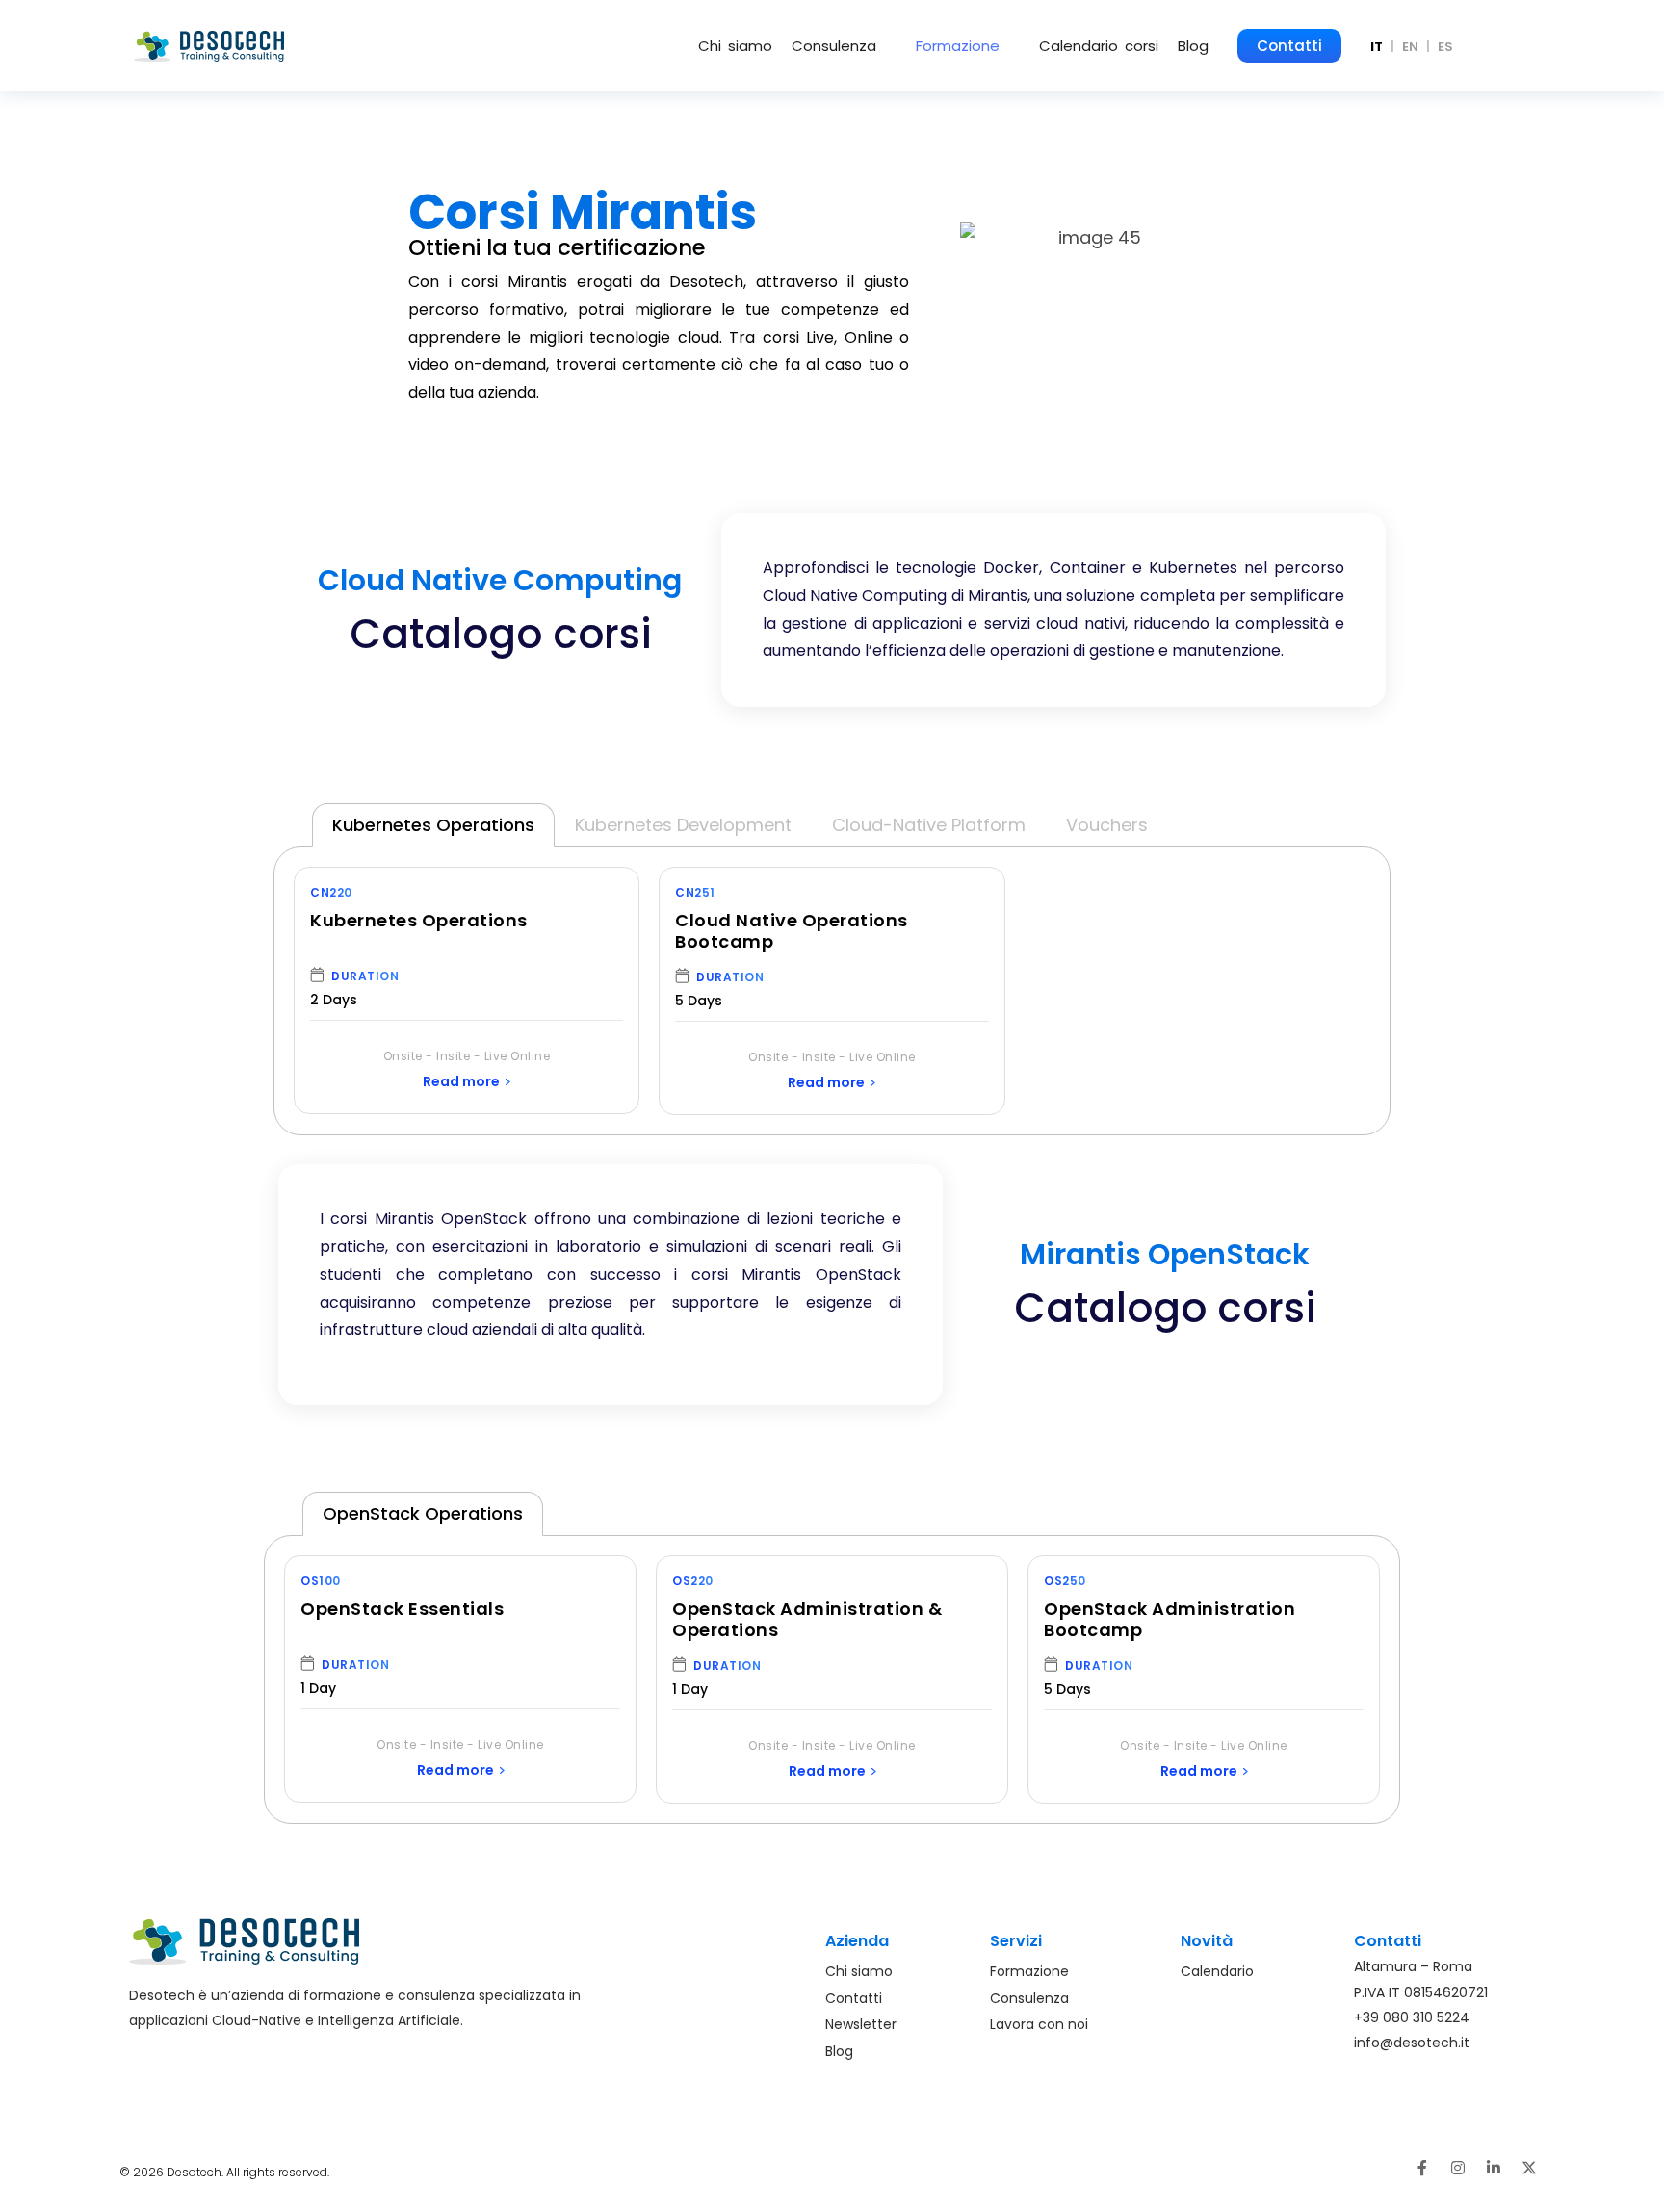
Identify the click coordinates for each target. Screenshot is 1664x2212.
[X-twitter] (1529, 2168)
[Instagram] (1458, 2168)
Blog (1193, 46)
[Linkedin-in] (1494, 2168)
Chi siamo (735, 46)
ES (1445, 47)
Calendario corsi (1099, 46)
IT (1377, 47)
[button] (844, 46)
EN (1410, 47)
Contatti (1289, 46)
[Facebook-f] (1422, 2168)
